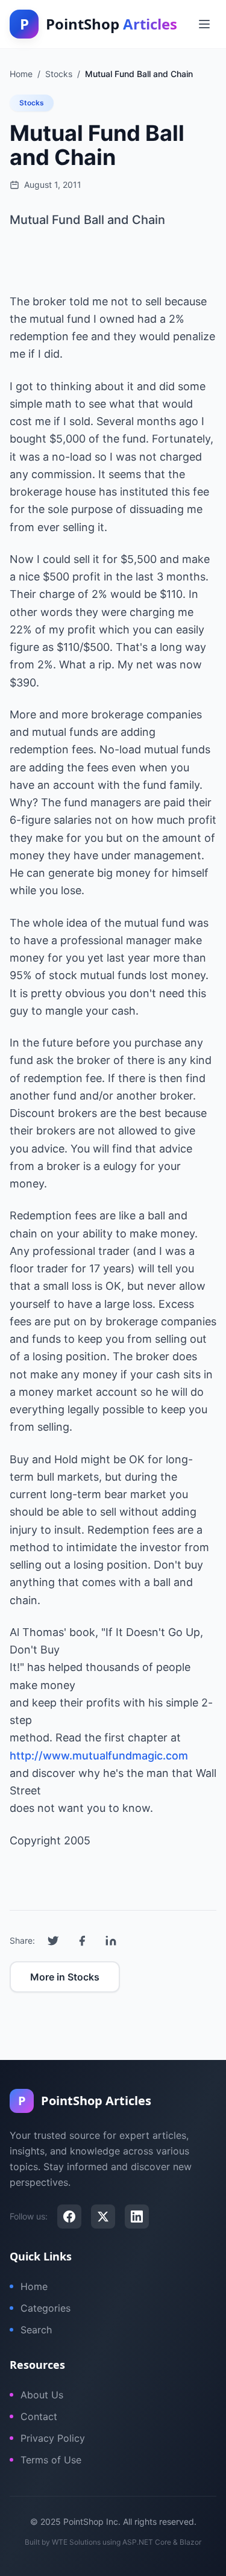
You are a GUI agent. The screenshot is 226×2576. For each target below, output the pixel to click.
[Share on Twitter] (53, 1941)
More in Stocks (65, 1977)
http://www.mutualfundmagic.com (99, 1756)
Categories (46, 2308)
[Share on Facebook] (82, 1941)
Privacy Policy (53, 2438)
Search (36, 2330)
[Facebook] (69, 2217)
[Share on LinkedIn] (111, 1941)
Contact (39, 2416)
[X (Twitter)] (103, 2217)
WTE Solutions (76, 2542)
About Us (42, 2395)
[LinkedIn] (137, 2217)
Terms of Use (51, 2460)
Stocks (32, 103)
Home (34, 2286)
